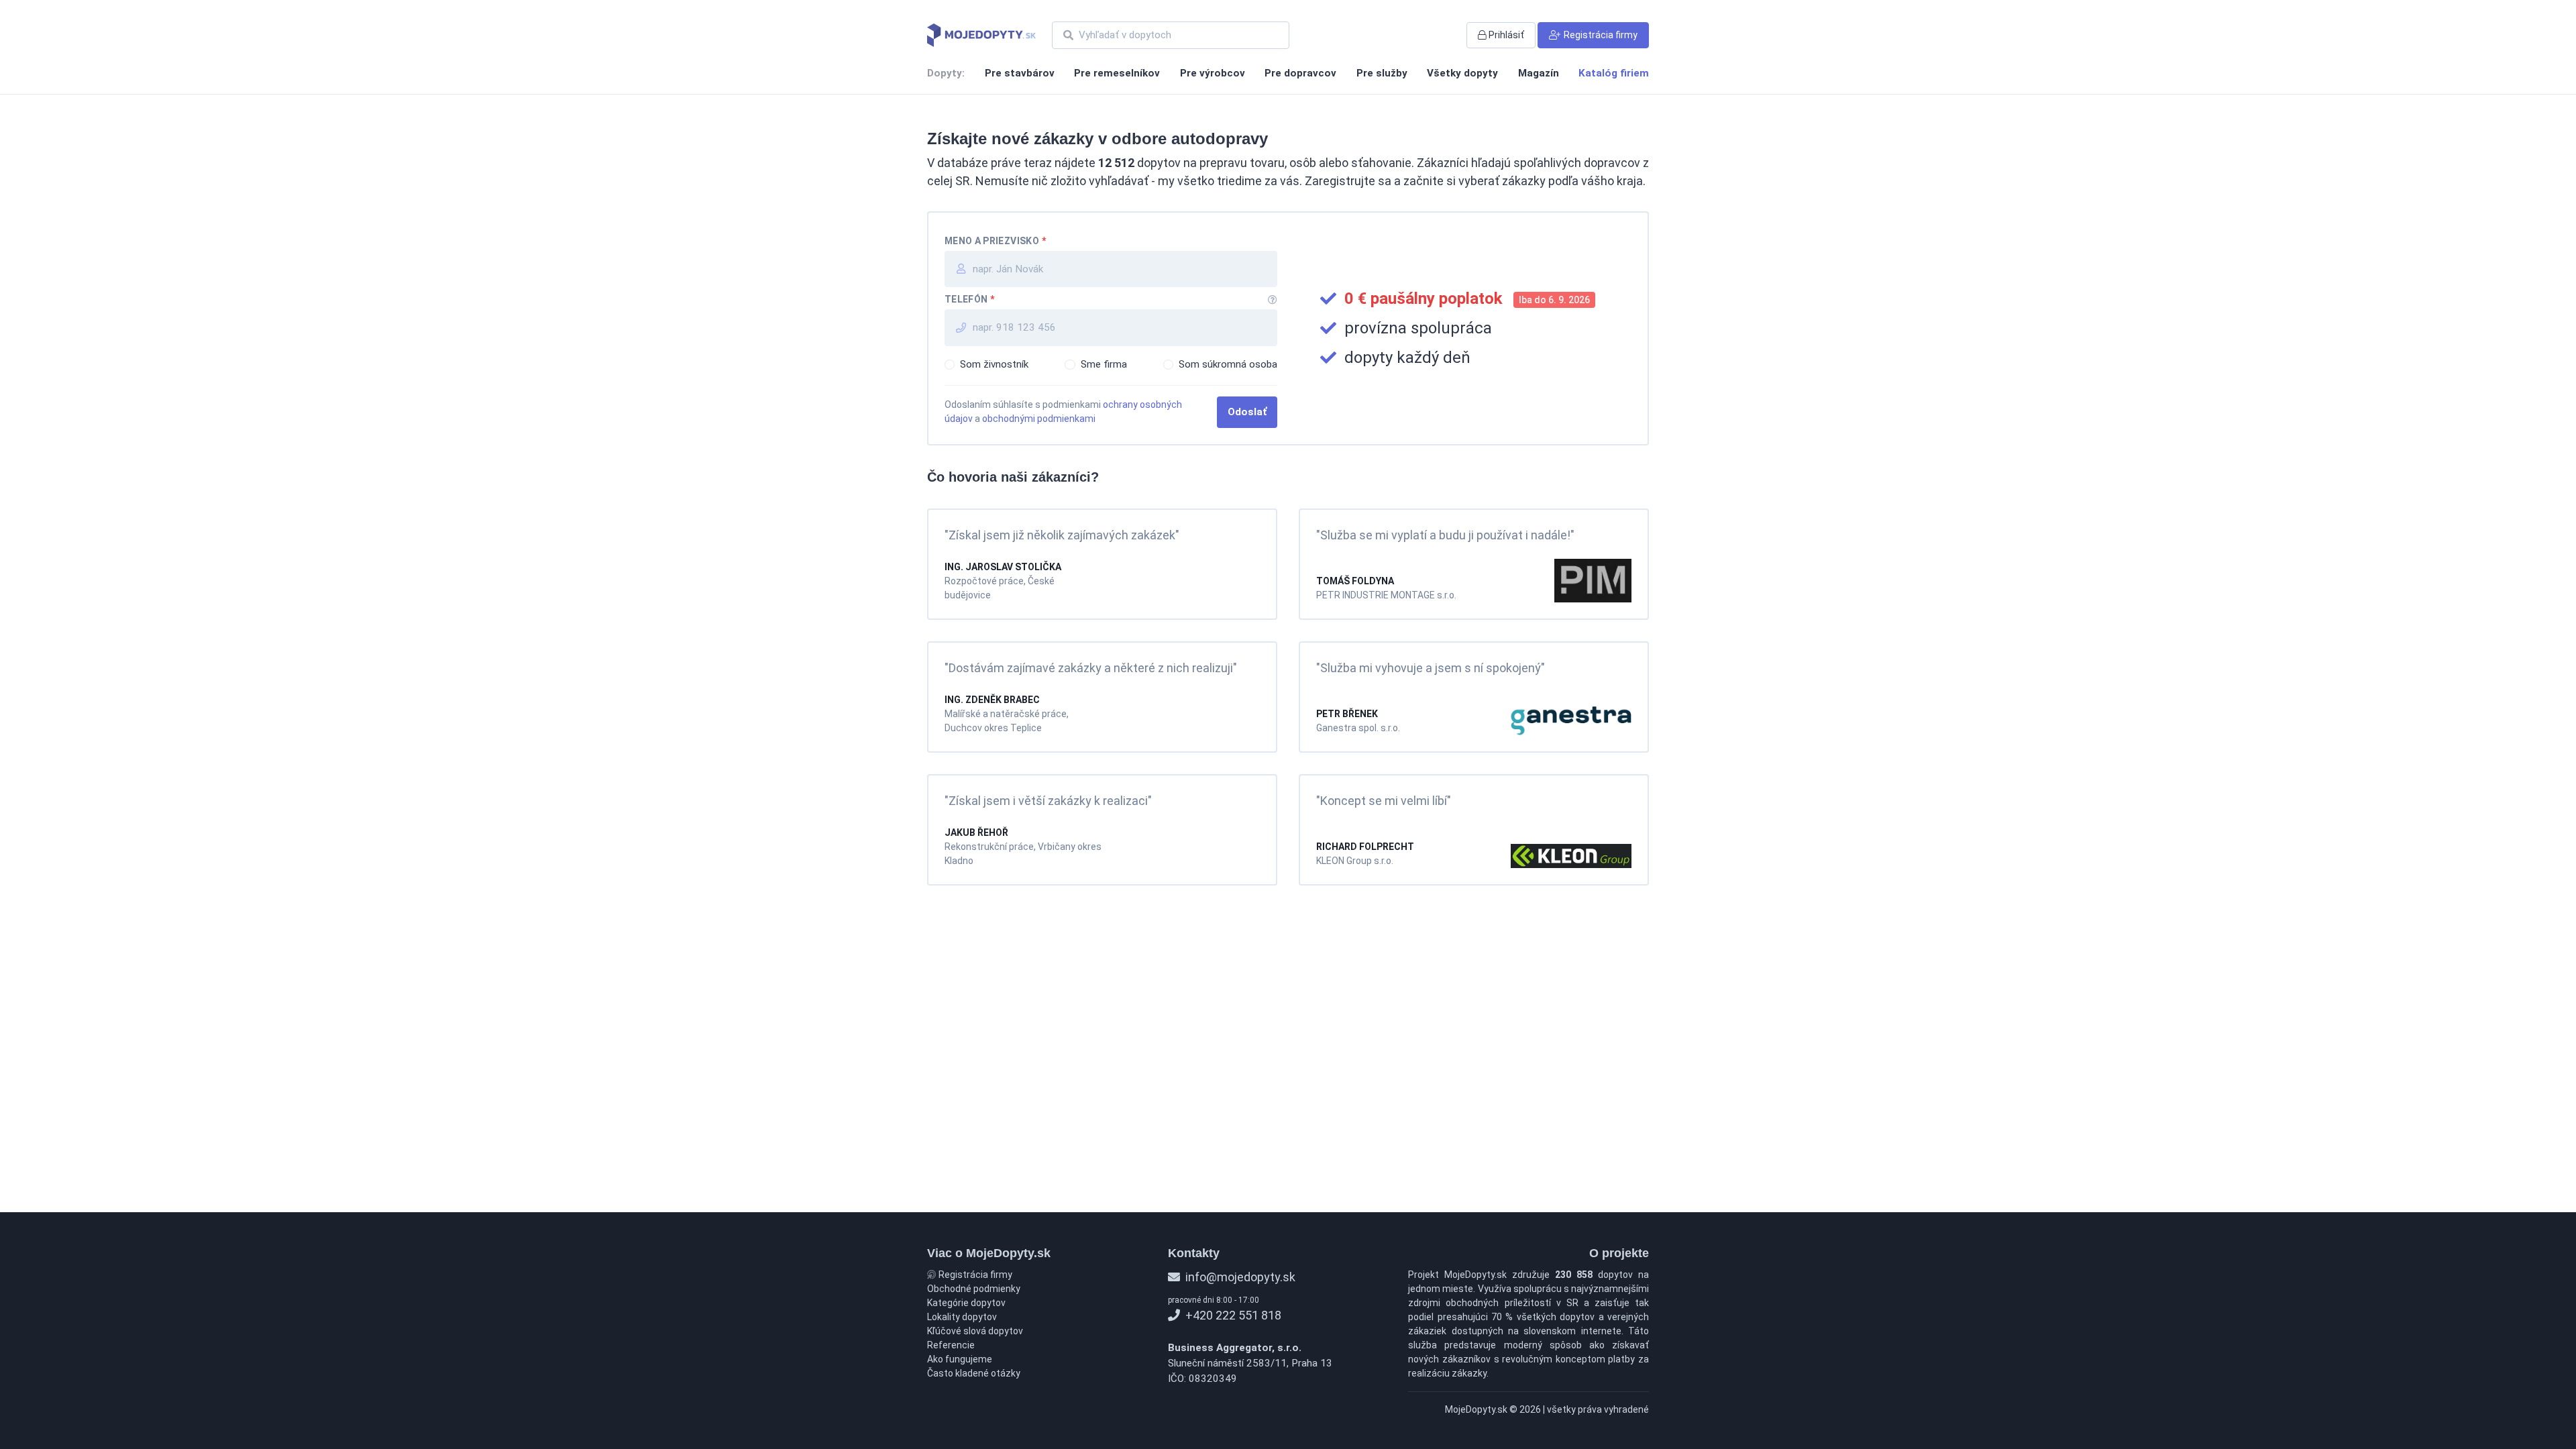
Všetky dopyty (1462, 73)
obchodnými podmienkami (1039, 419)
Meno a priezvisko (995, 241)
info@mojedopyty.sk (1239, 1277)
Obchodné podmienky (974, 1289)
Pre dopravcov (1300, 73)
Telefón (970, 299)
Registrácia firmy (974, 1275)
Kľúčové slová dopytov (975, 1331)
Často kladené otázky (974, 1373)
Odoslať (1247, 412)
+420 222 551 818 (1232, 1315)
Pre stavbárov (1020, 73)
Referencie (951, 1345)
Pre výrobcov (1213, 73)
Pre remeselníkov (1117, 73)
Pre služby (1382, 73)
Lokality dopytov (962, 1317)
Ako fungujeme (960, 1359)
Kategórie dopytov (966, 1303)
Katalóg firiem (1614, 73)
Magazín (1539, 73)
